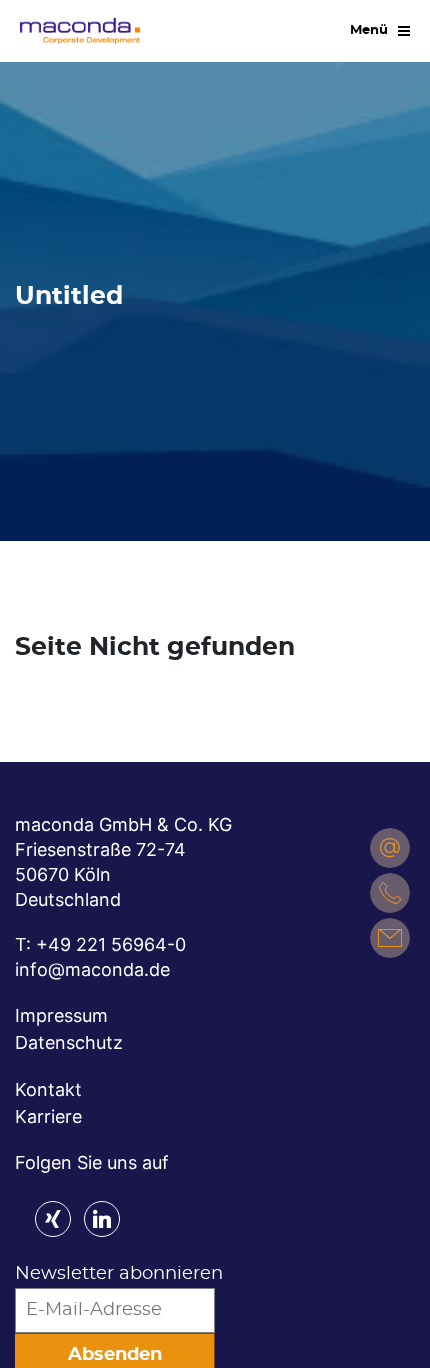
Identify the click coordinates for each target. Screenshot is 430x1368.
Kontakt (48, 1089)
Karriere (48, 1116)
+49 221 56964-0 (111, 944)
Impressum (61, 1015)
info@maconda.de (92, 969)
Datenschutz (69, 1042)
